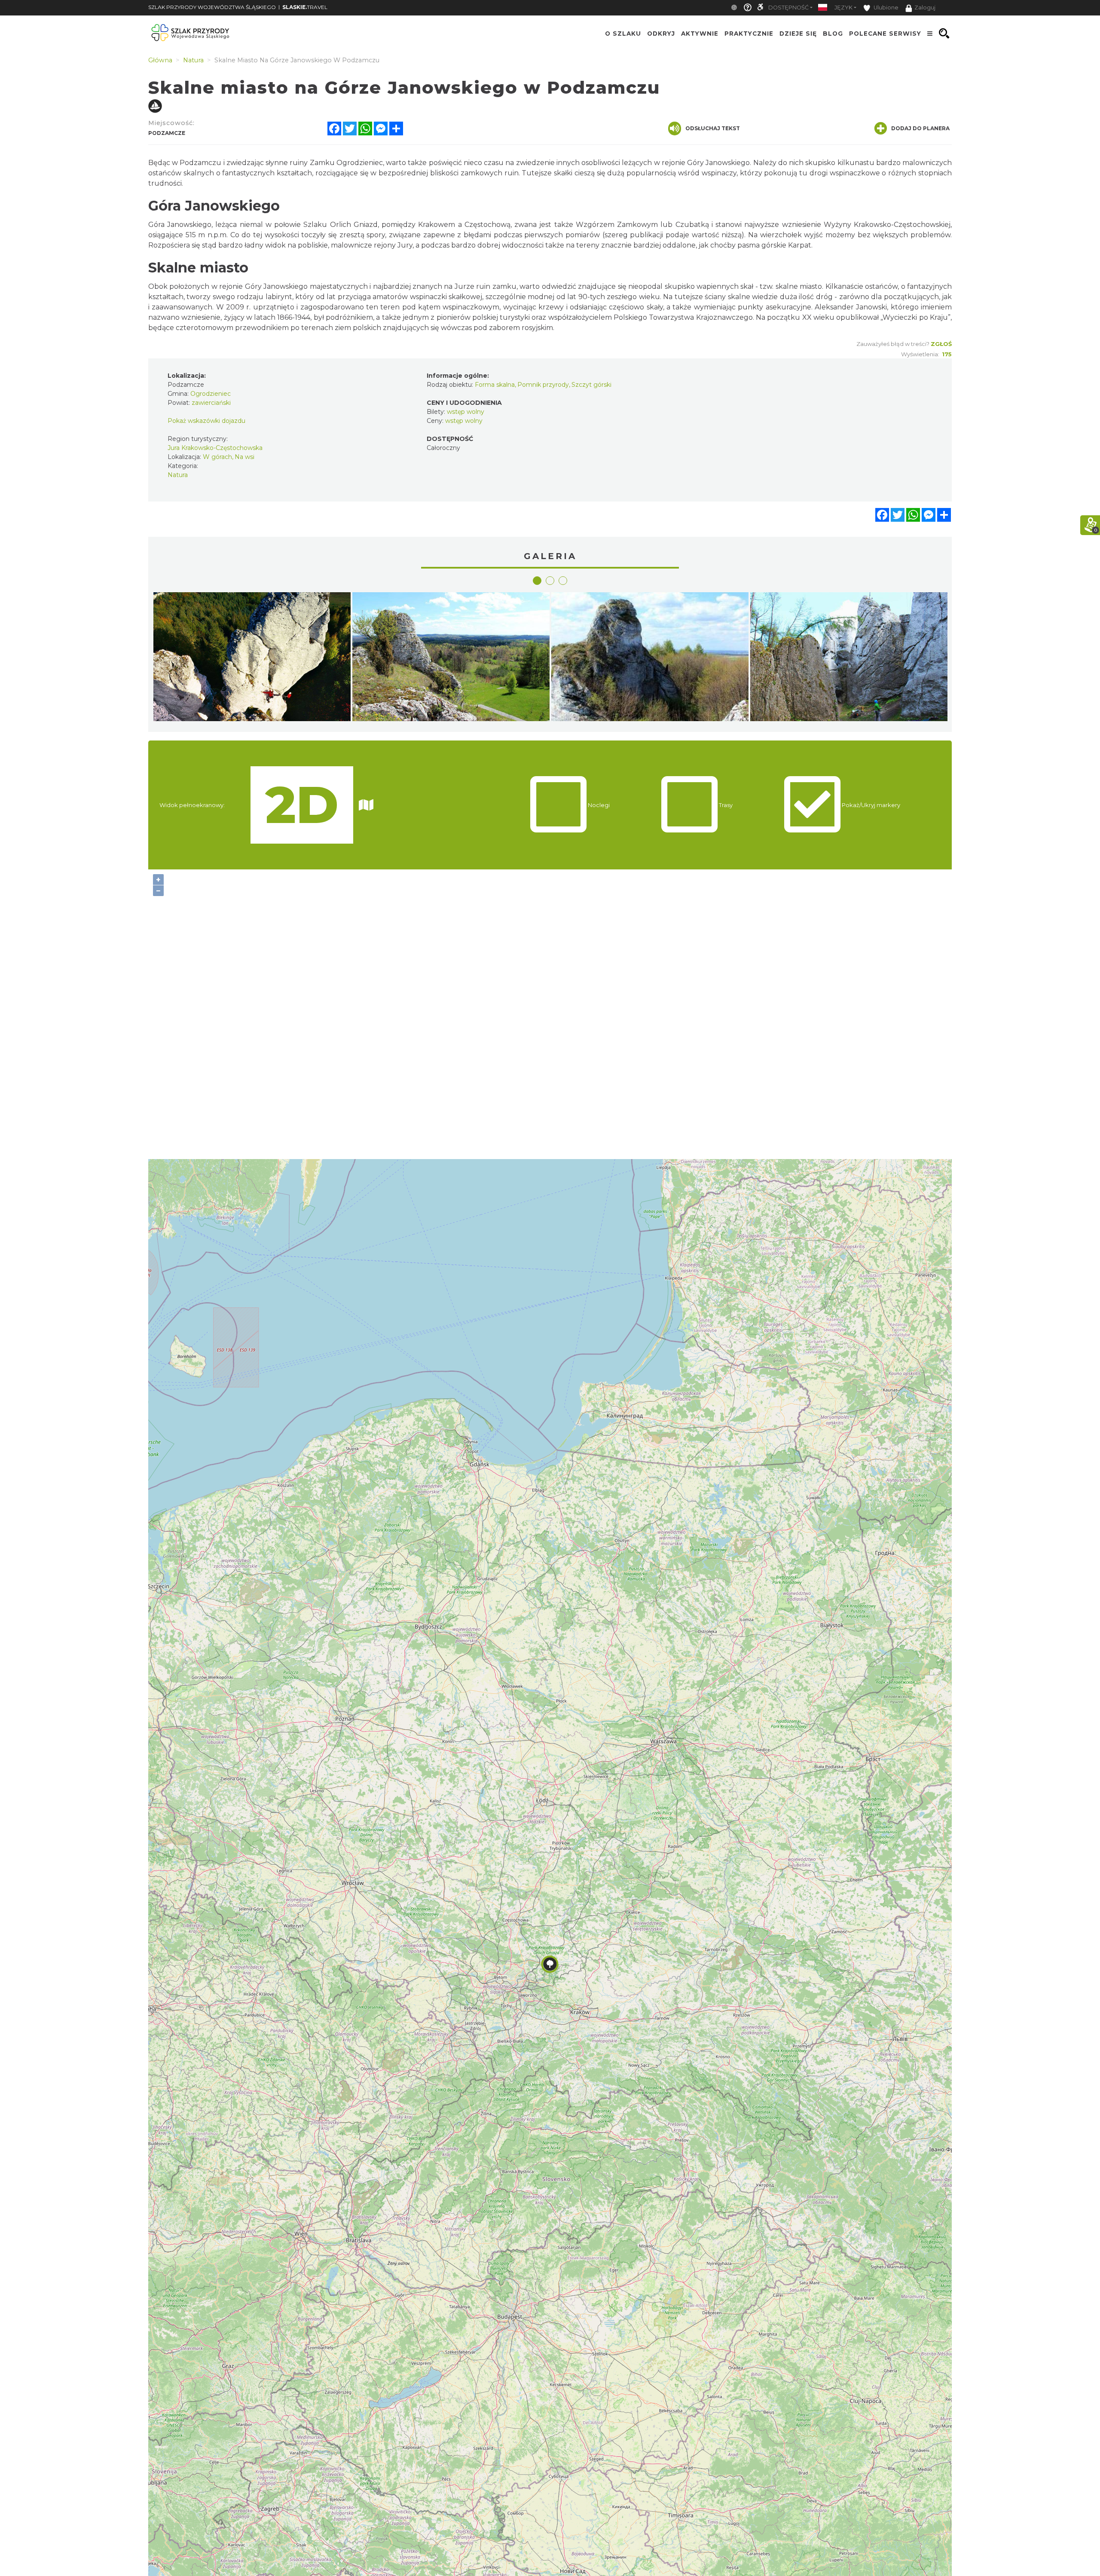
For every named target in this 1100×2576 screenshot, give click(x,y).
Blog (833, 34)
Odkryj (661, 34)
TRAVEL (305, 7)
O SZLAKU (623, 34)
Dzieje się (798, 34)
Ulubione (885, 8)
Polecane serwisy (885, 34)
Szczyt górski (591, 385)
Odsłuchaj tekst (713, 128)
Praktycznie (749, 34)
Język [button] (843, 8)
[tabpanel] (252, 659)
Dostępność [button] (788, 8)
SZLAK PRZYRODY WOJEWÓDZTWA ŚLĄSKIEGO (212, 7)
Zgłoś (941, 344)
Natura (178, 475)
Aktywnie (700, 34)
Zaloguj (925, 8)
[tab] (537, 581)
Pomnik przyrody (543, 385)
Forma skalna (495, 385)
